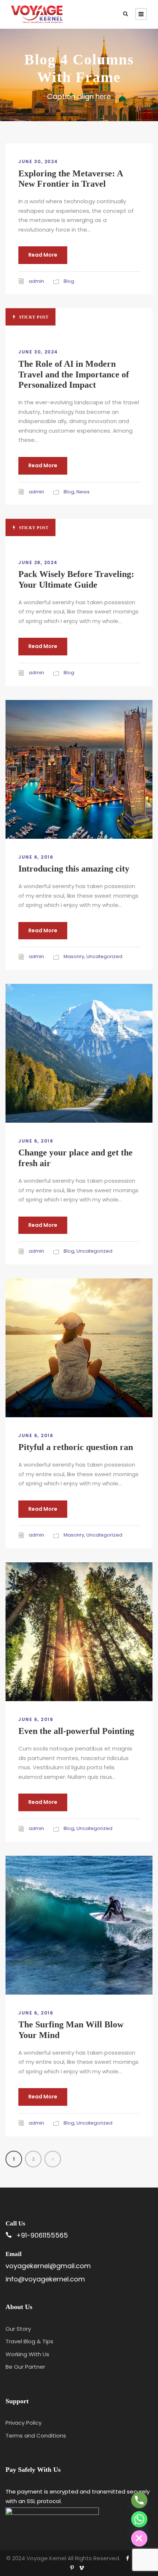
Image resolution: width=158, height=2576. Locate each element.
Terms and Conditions (36, 2436)
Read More (43, 255)
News (83, 492)
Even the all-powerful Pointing (76, 1731)
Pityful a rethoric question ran (76, 1447)
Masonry (74, 956)
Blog (69, 281)
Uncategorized (104, 956)
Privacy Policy (24, 2423)
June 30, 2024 (38, 161)
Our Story (18, 2329)
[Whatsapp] (139, 2519)
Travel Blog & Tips (29, 2341)
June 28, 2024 (38, 562)
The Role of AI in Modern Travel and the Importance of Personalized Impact (74, 374)
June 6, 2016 (36, 857)
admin (36, 281)
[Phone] (139, 2500)
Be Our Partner (25, 2367)
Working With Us (27, 2354)
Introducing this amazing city (74, 869)
